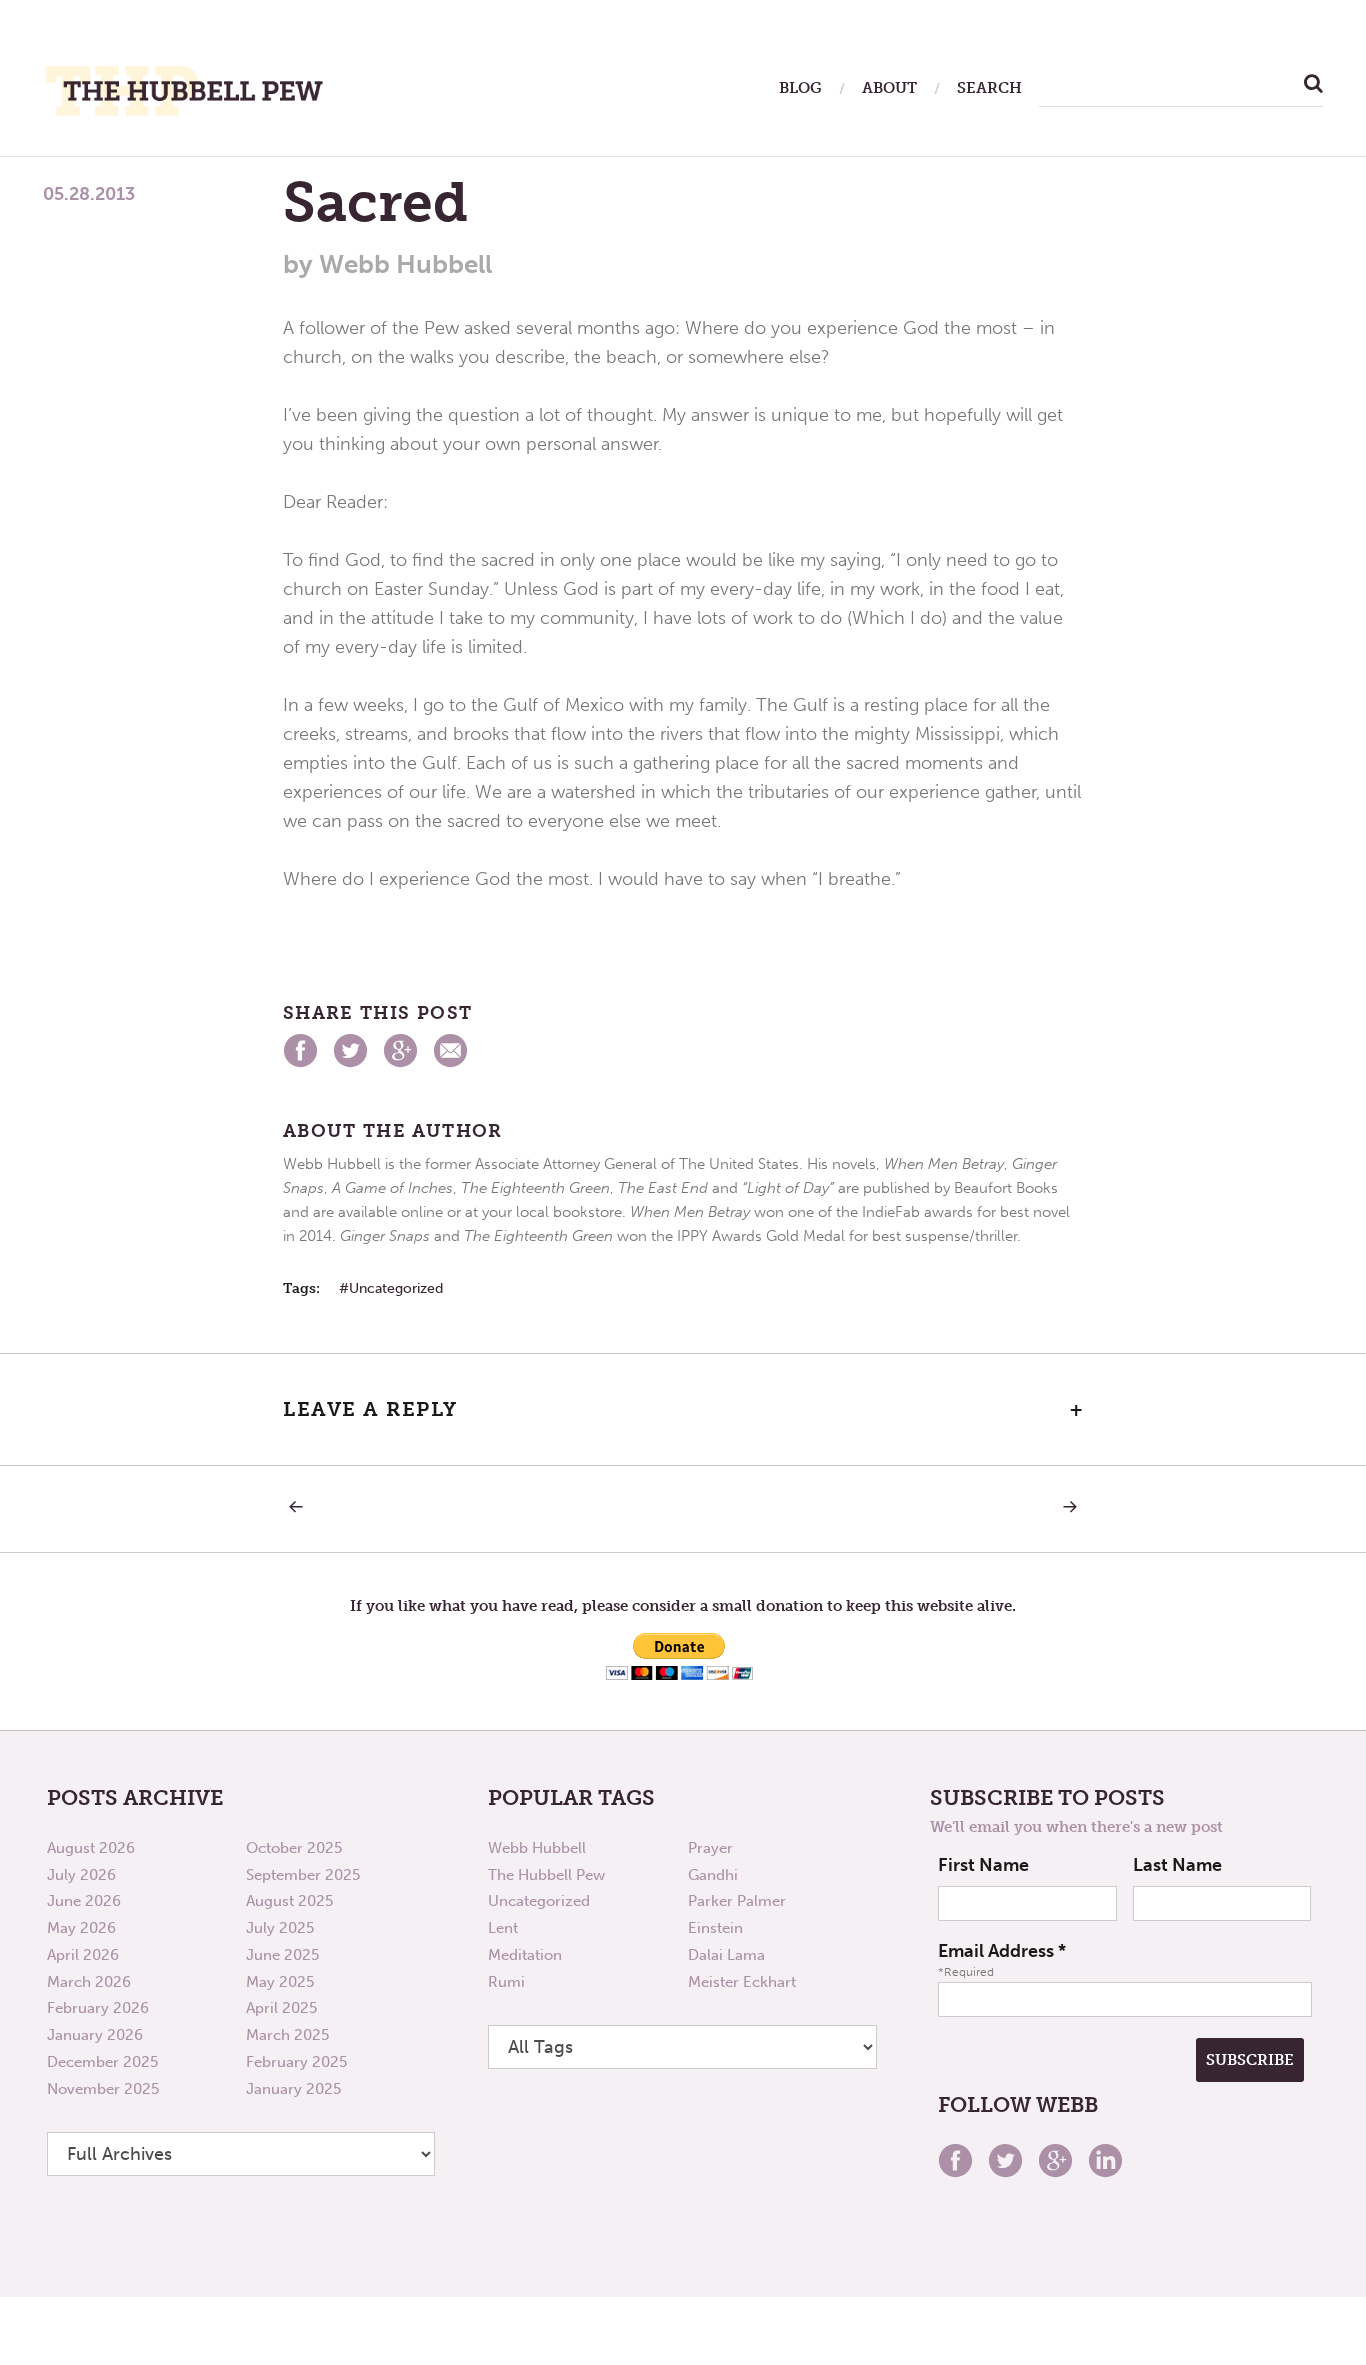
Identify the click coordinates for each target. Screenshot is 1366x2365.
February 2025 (296, 2062)
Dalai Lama (726, 1955)
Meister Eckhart (742, 1982)
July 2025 (280, 1928)
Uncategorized (396, 1288)
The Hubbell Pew (546, 1875)
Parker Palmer (737, 1901)
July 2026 (81, 1875)
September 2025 (303, 1875)
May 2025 (280, 1982)
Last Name (1177, 1865)
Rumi (506, 1982)
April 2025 (281, 2008)
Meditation (525, 1955)
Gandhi (713, 1875)
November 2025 (103, 2089)
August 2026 (91, 1848)
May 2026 (81, 1928)
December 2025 (102, 2062)
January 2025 (293, 2089)
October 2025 (294, 1848)
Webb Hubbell (537, 1848)
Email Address (1002, 1951)
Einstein (715, 1928)
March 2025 (287, 2035)
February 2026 (98, 2008)
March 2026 (89, 1982)
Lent (503, 1928)
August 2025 (289, 1901)
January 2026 (95, 2035)
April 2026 (83, 1955)
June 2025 (282, 1955)
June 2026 (84, 1901)
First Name (983, 1865)
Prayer (710, 1848)
